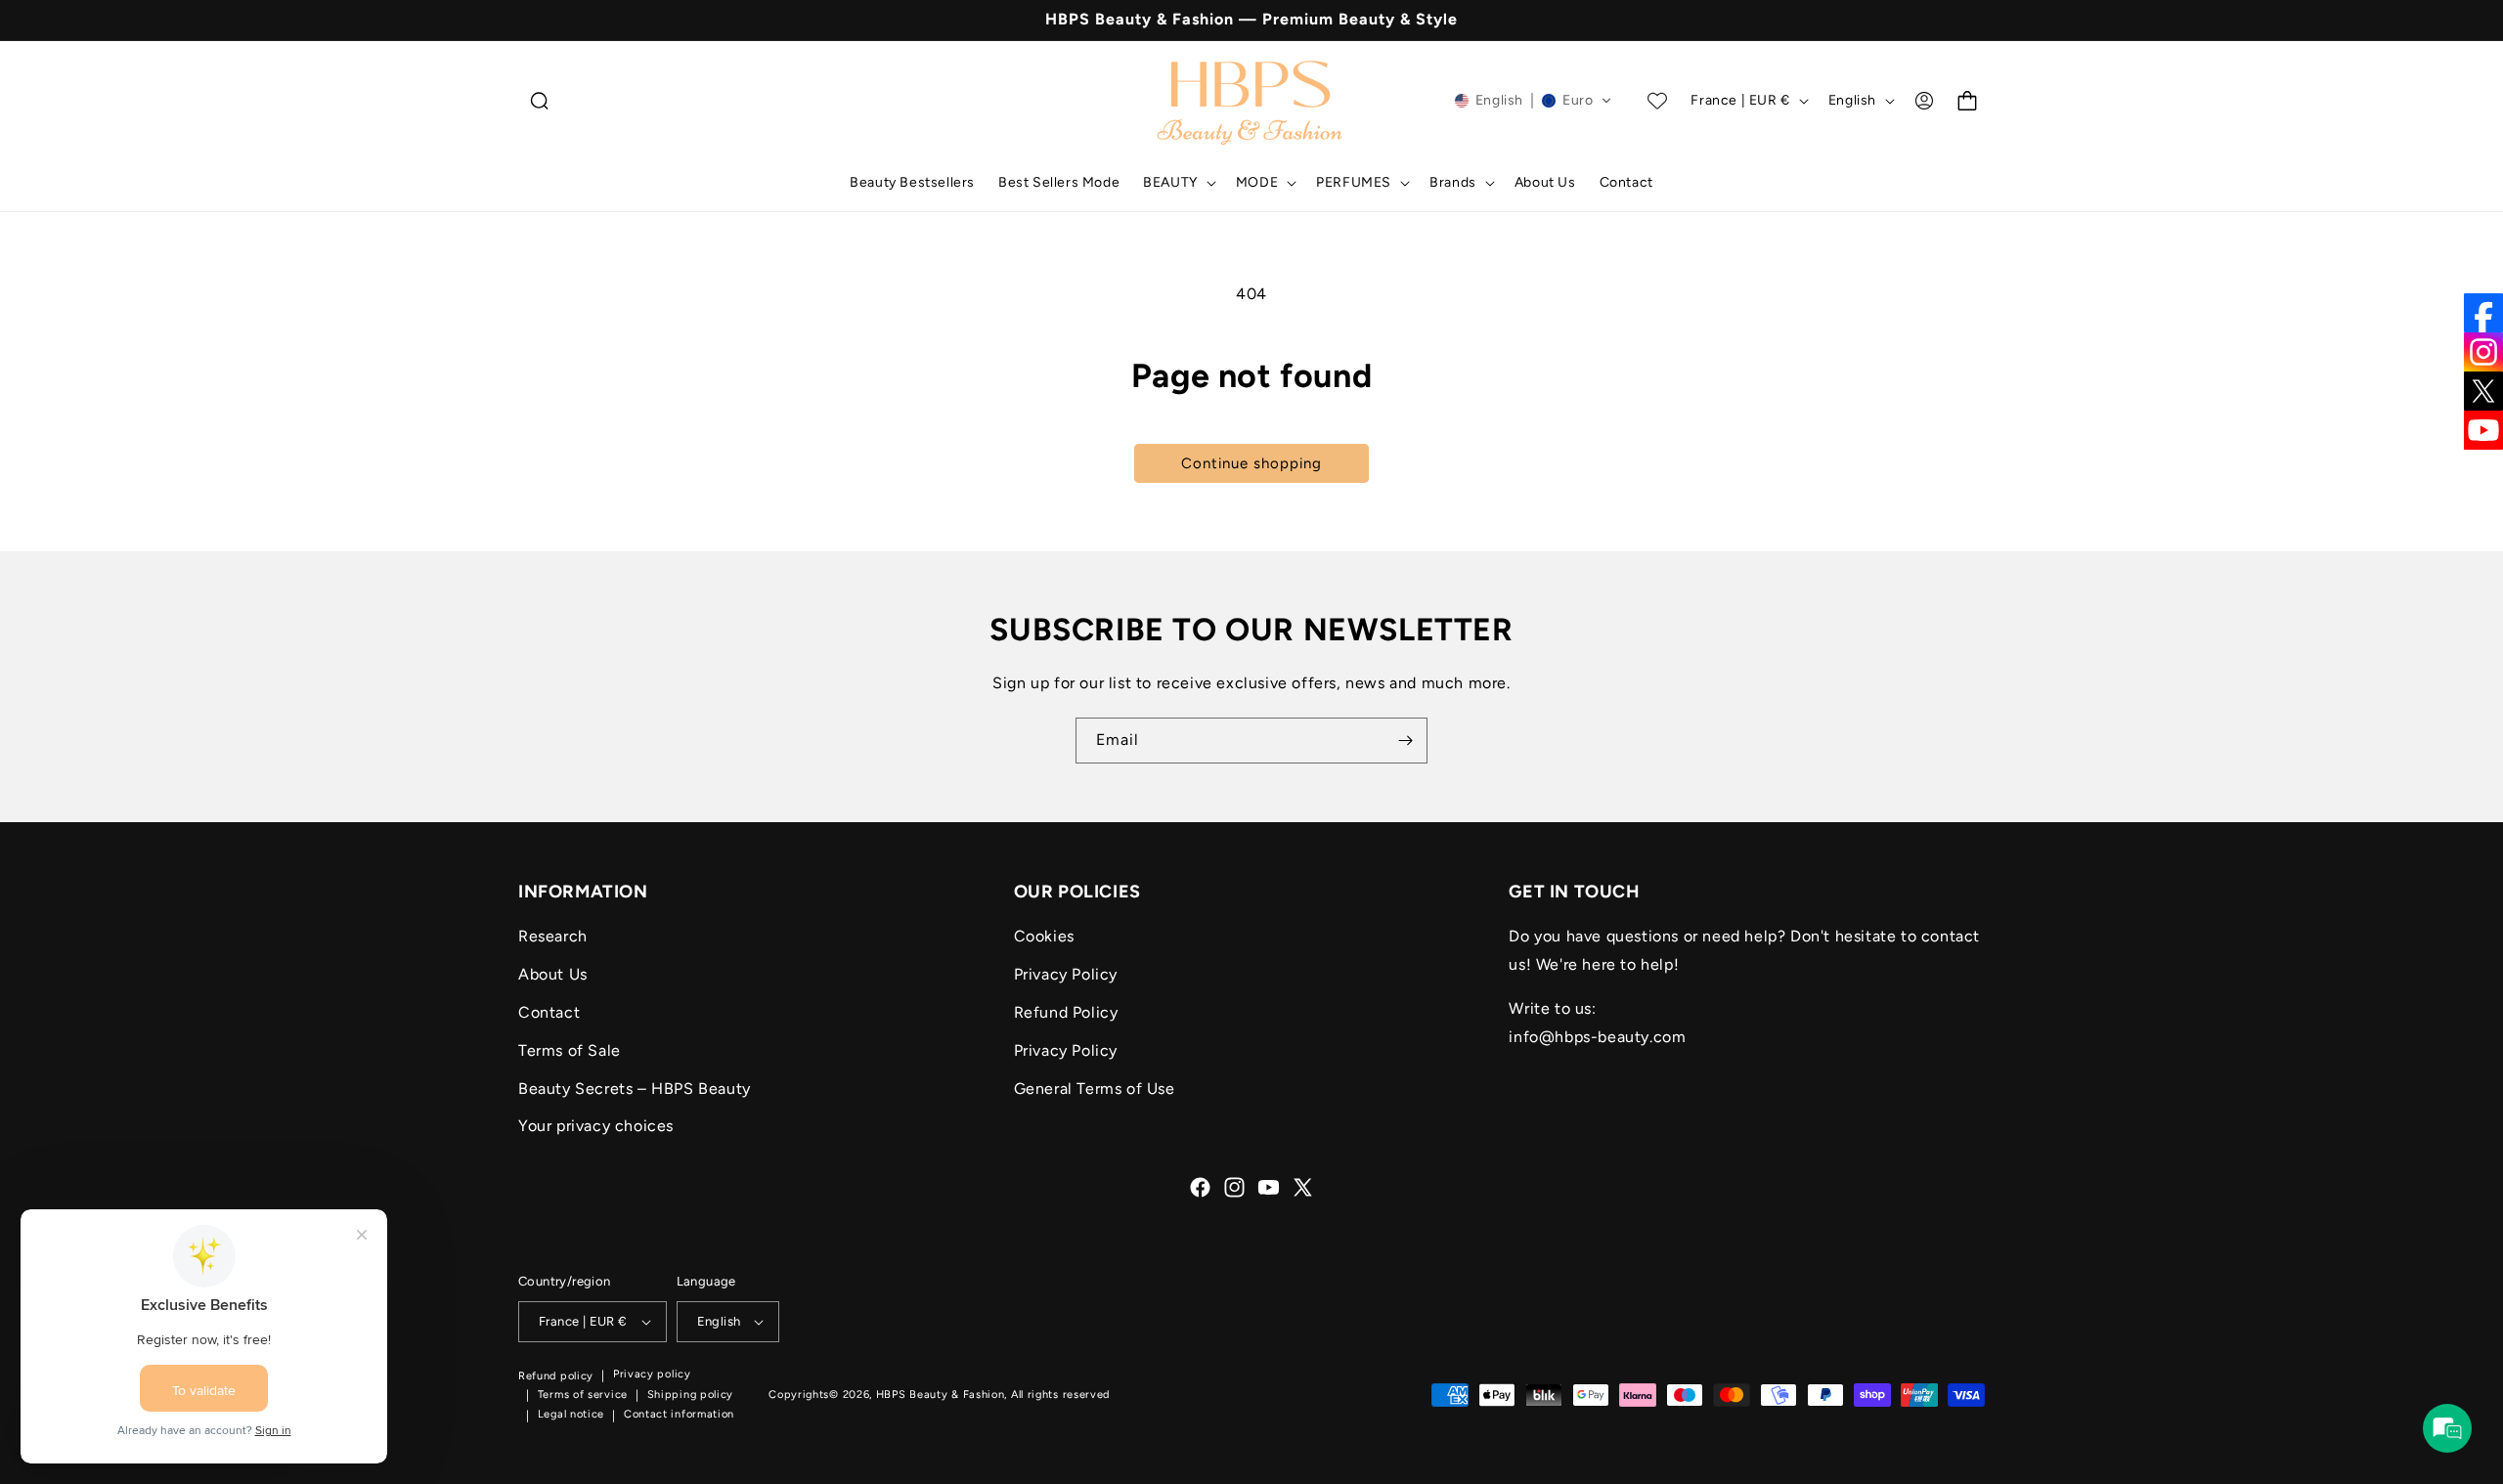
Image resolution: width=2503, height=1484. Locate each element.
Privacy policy (652, 1375)
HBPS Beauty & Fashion (941, 1395)
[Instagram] (2483, 352)
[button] (540, 101)
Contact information (679, 1415)
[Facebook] (2483, 313)
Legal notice (571, 1415)
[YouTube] (2483, 430)
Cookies (1044, 936)
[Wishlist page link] (1657, 101)
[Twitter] (2483, 391)
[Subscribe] (1405, 741)
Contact (549, 1012)
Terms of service (583, 1395)
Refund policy (556, 1376)
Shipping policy (691, 1395)
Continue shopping (1251, 463)
